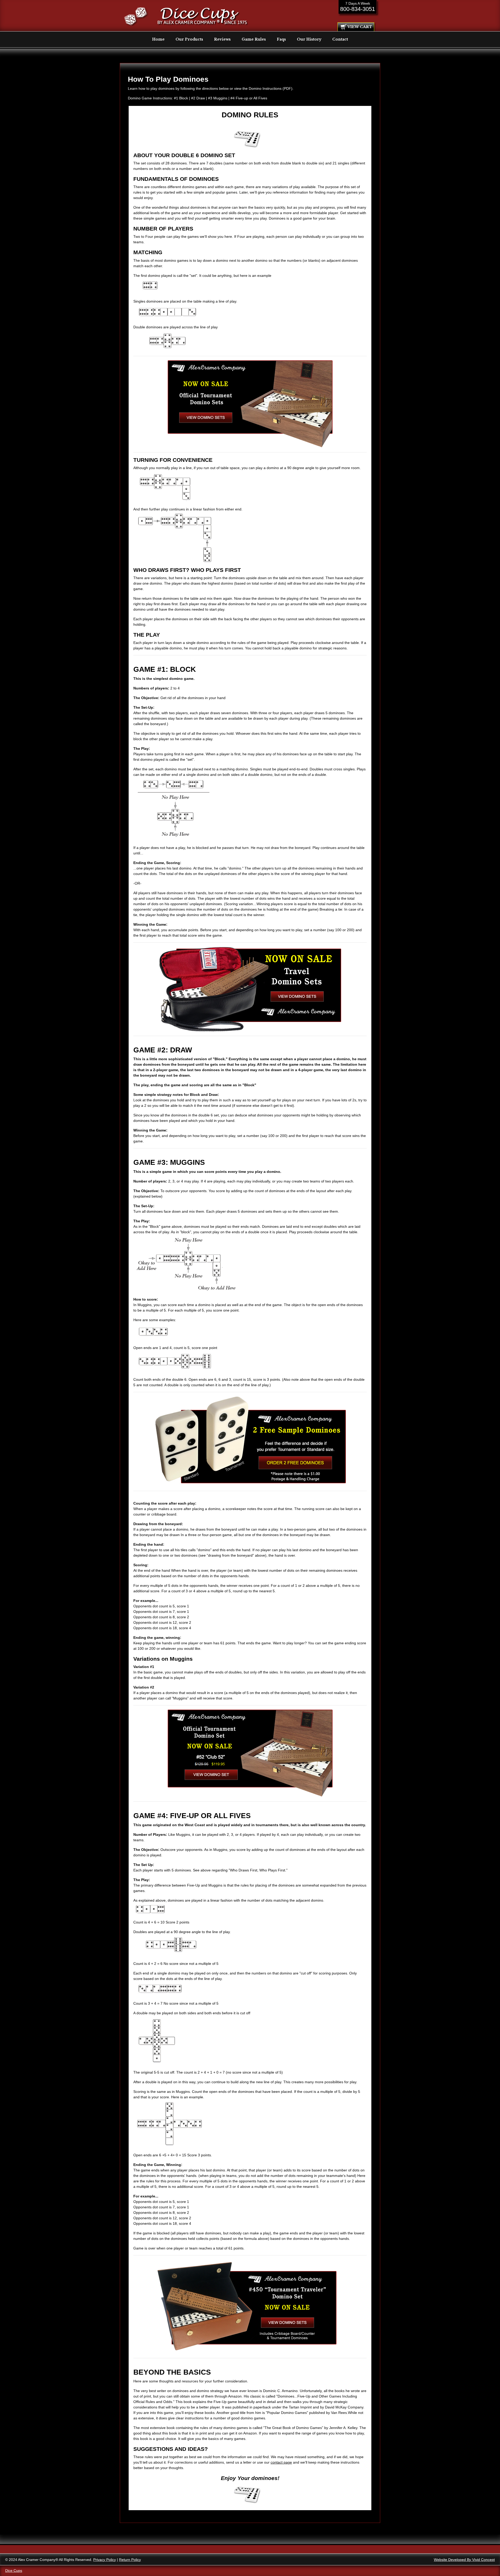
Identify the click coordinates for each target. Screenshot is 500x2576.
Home (158, 39)
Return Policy (130, 2560)
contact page (281, 2462)
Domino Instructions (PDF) (271, 88)
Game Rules (254, 39)
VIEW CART (360, 27)
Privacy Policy (105, 2560)
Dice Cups (14, 2571)
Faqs (281, 39)
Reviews (222, 39)
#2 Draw (198, 98)
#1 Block (181, 98)
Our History (309, 39)
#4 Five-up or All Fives (249, 98)
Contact (340, 39)
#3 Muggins (218, 98)
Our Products (189, 39)
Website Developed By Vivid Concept (464, 2560)
